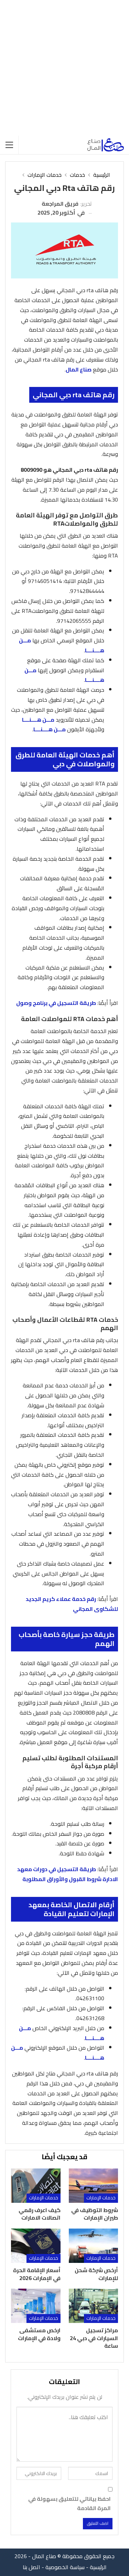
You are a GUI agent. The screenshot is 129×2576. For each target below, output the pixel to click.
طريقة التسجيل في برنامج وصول (56, 1003)
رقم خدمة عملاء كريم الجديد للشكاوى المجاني (72, 1604)
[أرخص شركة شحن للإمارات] (94, 2246)
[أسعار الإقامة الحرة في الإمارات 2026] (36, 2246)
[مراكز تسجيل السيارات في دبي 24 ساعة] (94, 2306)
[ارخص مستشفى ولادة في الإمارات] (36, 2306)
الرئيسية (98, 2567)
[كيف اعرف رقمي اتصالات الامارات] (36, 2186)
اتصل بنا (31, 2567)
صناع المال (79, 369)
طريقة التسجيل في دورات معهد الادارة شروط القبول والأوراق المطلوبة (68, 1874)
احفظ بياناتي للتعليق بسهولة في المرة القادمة (69, 2504)
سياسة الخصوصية (65, 2567)
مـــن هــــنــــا (38, 720)
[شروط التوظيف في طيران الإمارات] (94, 2186)
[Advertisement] (64, 68)
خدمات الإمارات (101, 2198)
